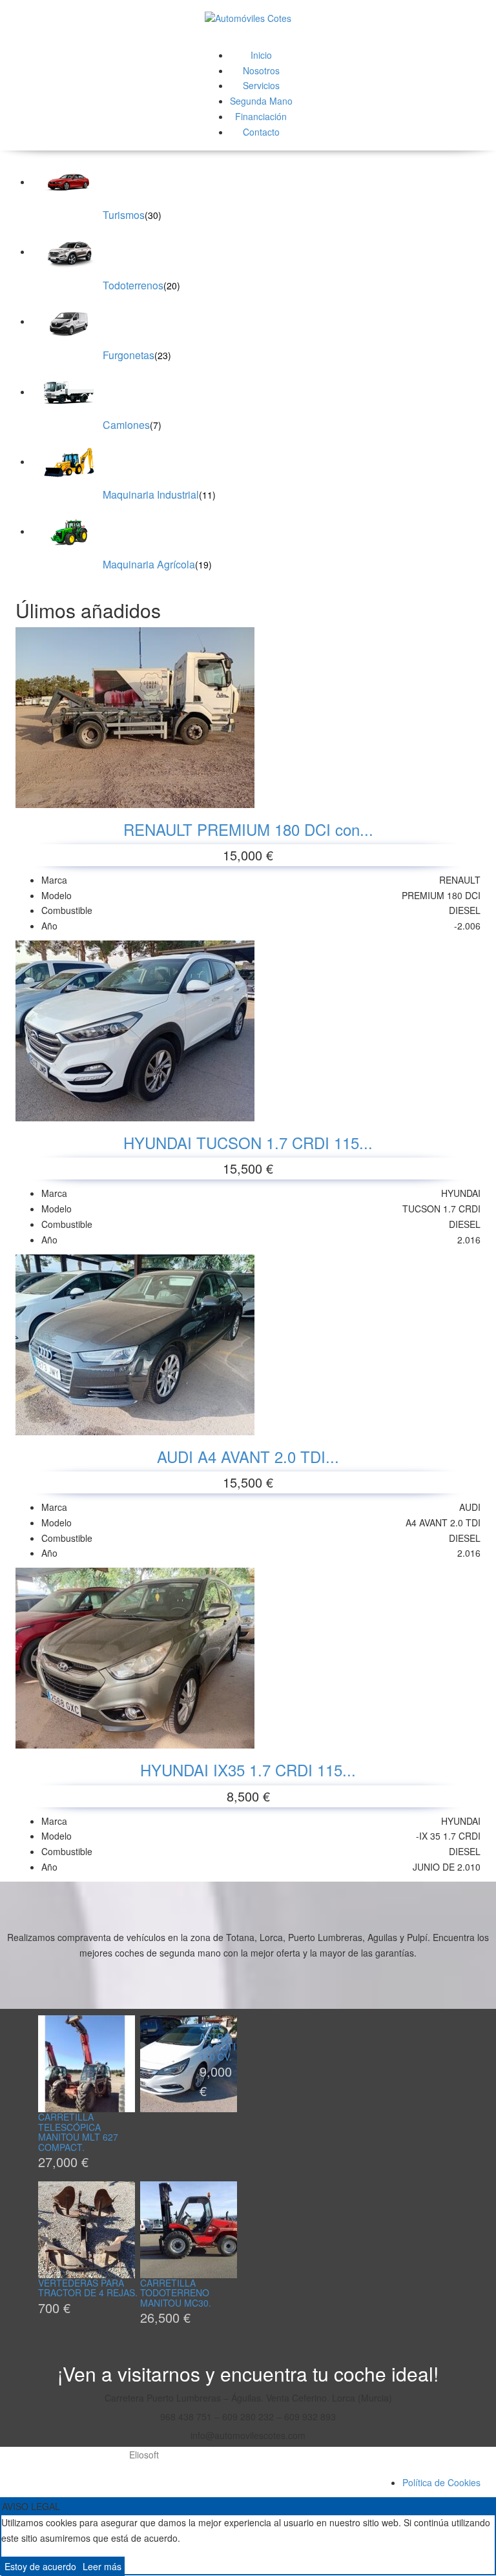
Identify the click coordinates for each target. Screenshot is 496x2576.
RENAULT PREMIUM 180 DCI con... (248, 829)
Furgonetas (129, 355)
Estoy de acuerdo (40, 2566)
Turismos (124, 215)
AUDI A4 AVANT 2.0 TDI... (248, 1456)
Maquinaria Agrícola (149, 564)
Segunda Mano (261, 101)
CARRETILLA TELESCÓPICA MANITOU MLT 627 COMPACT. (78, 2132)
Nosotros (261, 70)
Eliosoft (144, 2455)
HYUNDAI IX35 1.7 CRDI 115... (248, 1770)
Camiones (126, 425)
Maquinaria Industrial (151, 494)
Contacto (261, 132)
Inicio (261, 55)
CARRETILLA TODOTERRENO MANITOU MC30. (176, 2293)
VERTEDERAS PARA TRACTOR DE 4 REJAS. (88, 2288)
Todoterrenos (133, 285)
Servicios (261, 85)
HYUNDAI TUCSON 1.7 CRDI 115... (248, 1142)
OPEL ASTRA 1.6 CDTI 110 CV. (218, 2041)
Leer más (102, 2566)
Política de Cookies (441, 2482)
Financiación (261, 116)
